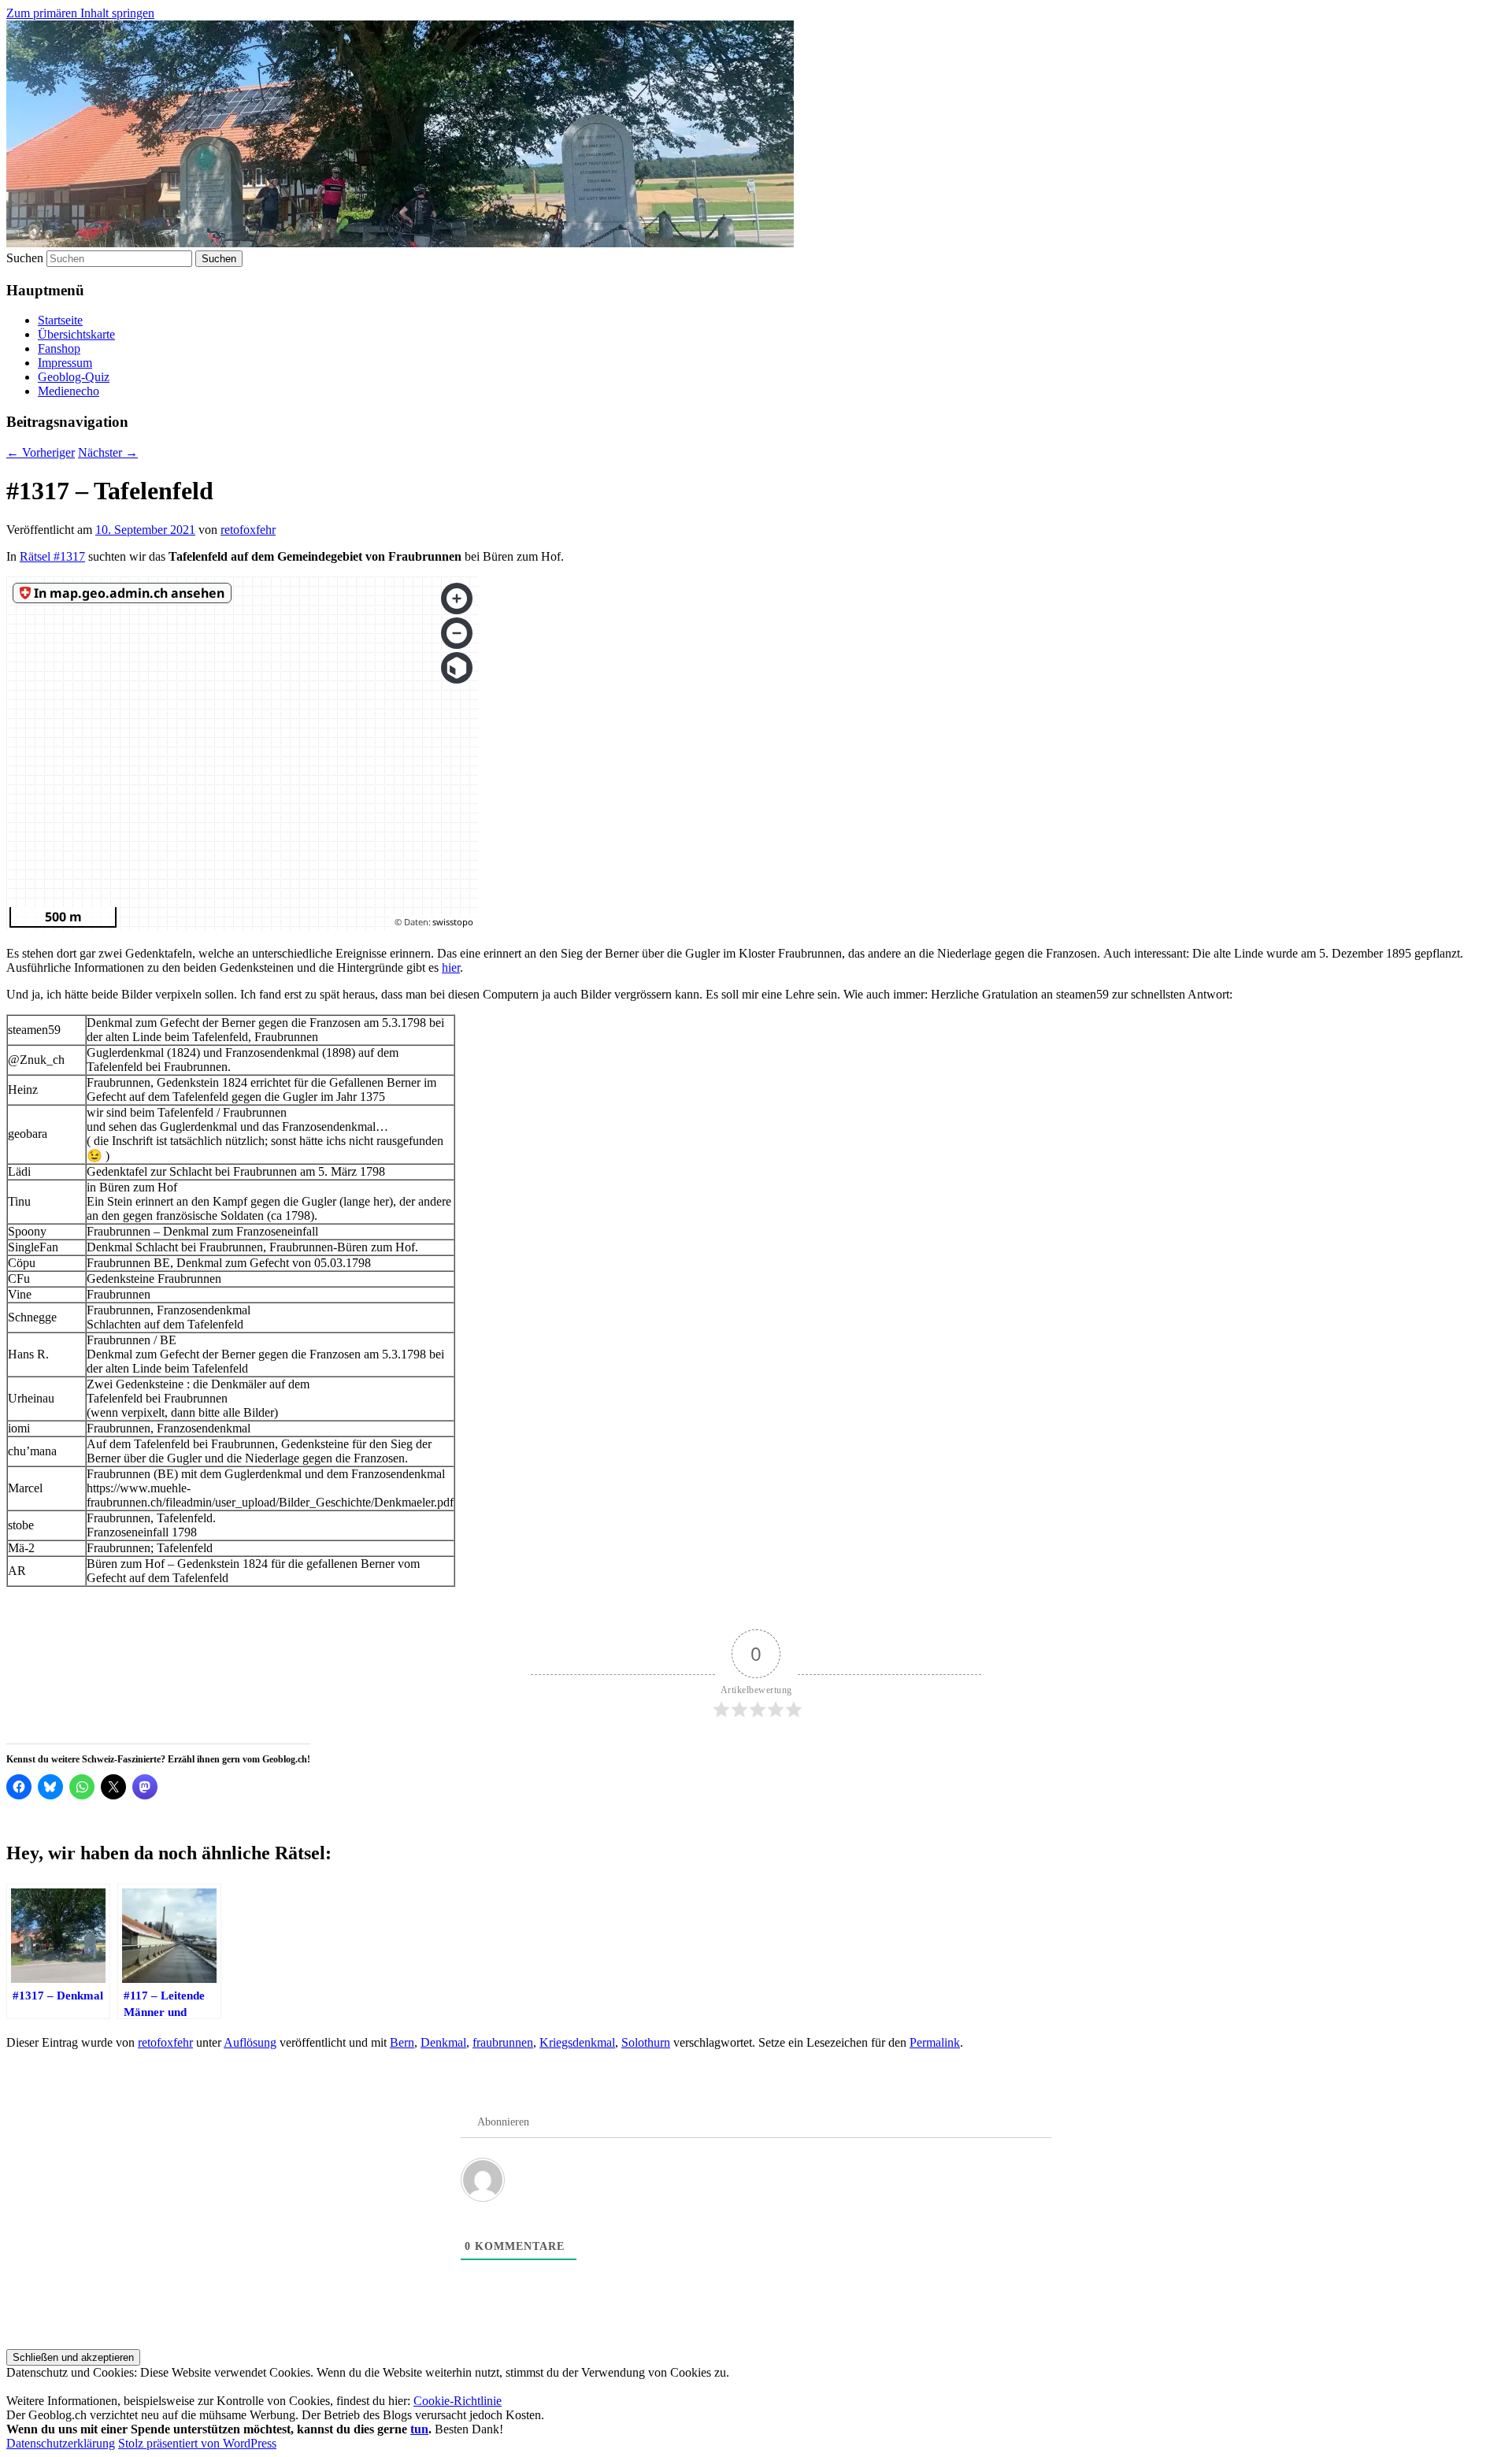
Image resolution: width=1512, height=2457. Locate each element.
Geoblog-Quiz (74, 377)
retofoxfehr (248, 530)
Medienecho (69, 391)
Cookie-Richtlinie (458, 2401)
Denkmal (443, 2042)
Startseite (60, 320)
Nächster (108, 452)
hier (451, 967)
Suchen (25, 258)
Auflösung (250, 2042)
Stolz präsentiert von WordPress (197, 2443)
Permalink (935, 2042)
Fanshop (59, 348)
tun (419, 2429)
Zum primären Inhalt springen (80, 13)
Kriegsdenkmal (577, 2042)
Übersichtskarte (76, 334)
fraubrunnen (503, 2042)
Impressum (65, 363)
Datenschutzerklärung (61, 2443)
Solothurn (646, 2042)
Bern (402, 2042)
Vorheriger (41, 452)
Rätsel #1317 (52, 556)
